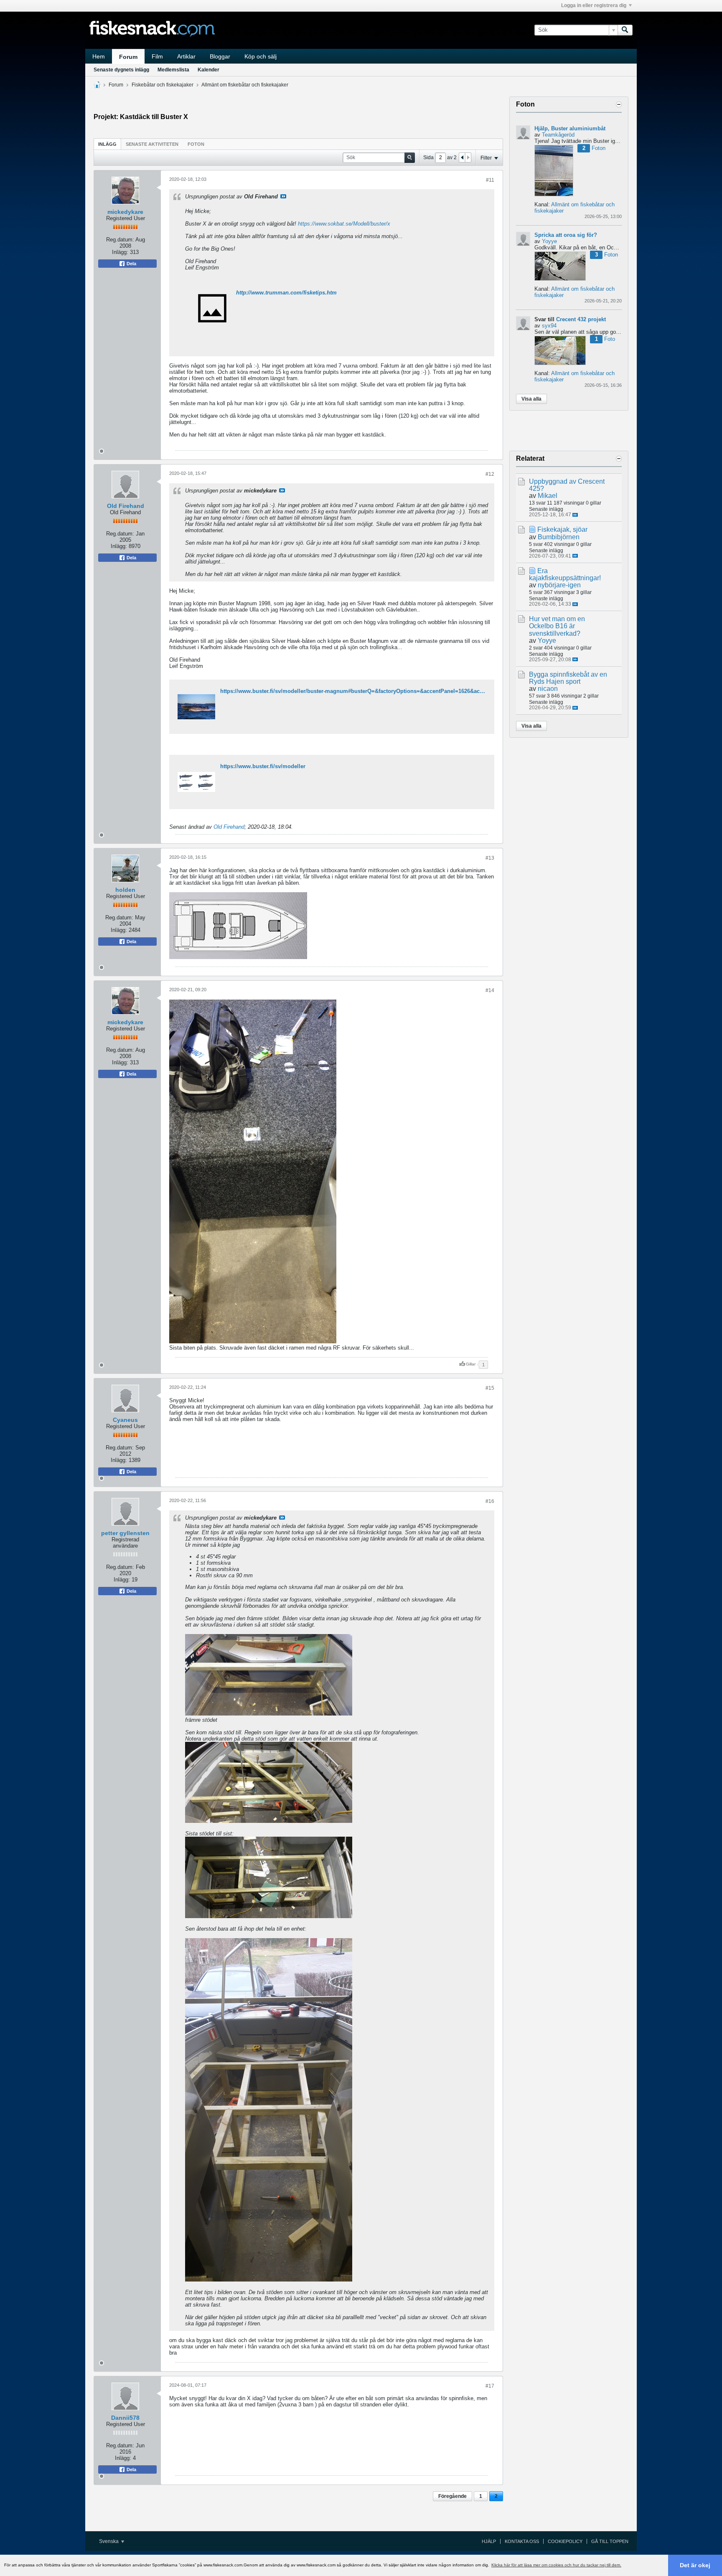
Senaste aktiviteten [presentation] (152, 144)
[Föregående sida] (462, 157)
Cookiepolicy (565, 2541)
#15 (490, 1388)
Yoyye (549, 241)
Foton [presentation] (196, 144)
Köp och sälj (261, 56)
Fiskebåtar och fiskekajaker (163, 85)
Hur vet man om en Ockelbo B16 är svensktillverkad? (557, 626)
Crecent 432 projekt (581, 319)
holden (125, 890)
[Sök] (625, 30)
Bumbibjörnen (559, 537)
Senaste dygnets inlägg (121, 70)
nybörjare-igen (559, 585)
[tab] (107, 144)
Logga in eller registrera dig (594, 5)
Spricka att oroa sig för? (566, 235)
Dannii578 (125, 2418)
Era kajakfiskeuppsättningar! (565, 574)
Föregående (453, 2496)
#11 (490, 180)
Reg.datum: (120, 240)
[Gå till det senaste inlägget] (575, 515)
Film (157, 56)
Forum (128, 57)
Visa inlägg (283, 196)
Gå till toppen (610, 2541)
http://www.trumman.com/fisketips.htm (286, 293)
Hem (99, 56)
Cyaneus (125, 1420)
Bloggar (220, 56)
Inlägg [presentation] (107, 144)
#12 (490, 474)
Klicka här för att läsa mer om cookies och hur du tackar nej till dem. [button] (556, 2565)
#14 (490, 990)
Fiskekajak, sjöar (562, 529)
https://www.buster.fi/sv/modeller (263, 766)
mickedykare (125, 212)
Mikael (548, 496)
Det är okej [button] (695, 2565)
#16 (490, 1501)
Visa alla (531, 399)
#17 (490, 2386)
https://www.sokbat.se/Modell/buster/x (344, 224)
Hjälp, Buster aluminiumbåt (570, 128)
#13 (490, 858)
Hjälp (489, 2541)
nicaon (548, 689)
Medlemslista (173, 70)
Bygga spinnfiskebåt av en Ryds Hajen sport (568, 678)
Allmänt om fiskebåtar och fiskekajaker (245, 85)
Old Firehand (126, 506)
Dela (131, 264)
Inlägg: (120, 252)
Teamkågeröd (558, 135)
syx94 (549, 326)
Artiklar (186, 56)
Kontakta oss (522, 2541)
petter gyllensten (125, 1533)
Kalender (208, 70)
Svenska (109, 2541)
